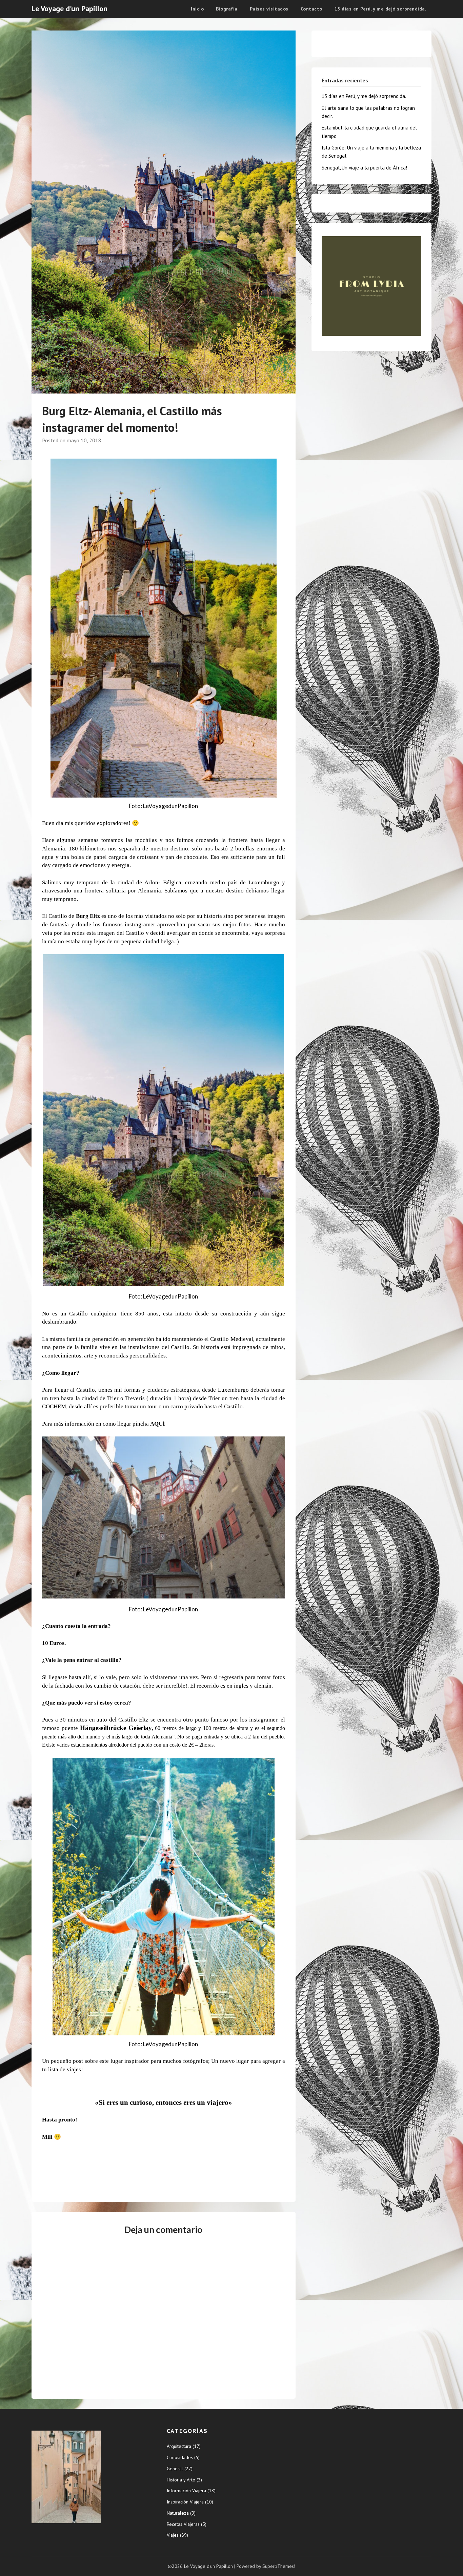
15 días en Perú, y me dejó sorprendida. (380, 9)
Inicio (197, 9)
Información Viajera (186, 2491)
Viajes (173, 2535)
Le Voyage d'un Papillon (69, 8)
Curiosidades (180, 2457)
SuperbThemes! (279, 2566)
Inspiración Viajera (185, 2502)
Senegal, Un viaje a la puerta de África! (364, 168)
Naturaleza (178, 2513)
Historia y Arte (181, 2480)
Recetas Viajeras (183, 2524)
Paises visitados (269, 9)
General (175, 2469)
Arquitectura (179, 2446)
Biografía (227, 9)
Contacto (311, 9)
